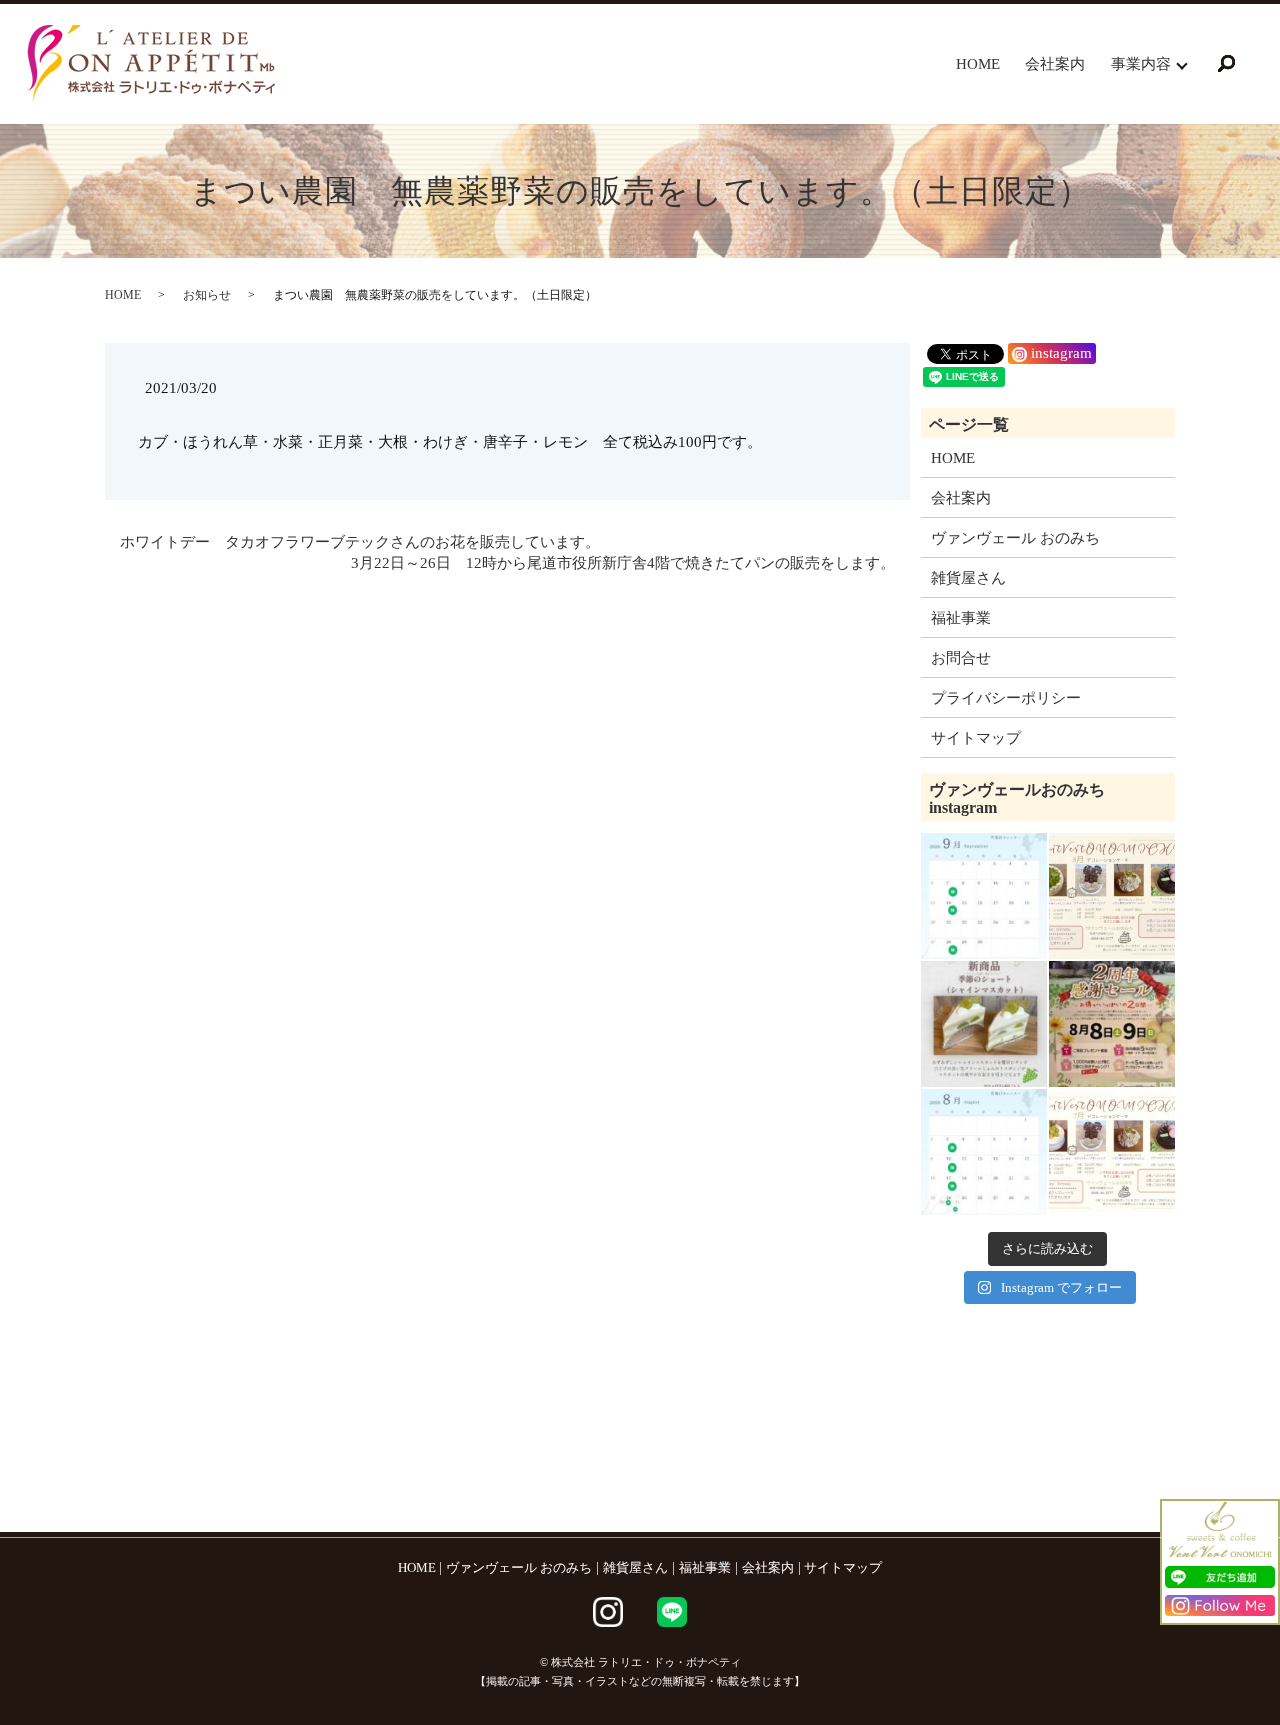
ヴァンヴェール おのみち (1015, 538)
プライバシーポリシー (1006, 698)
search (1227, 64)
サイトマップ (976, 738)
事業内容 (1141, 64)
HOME (978, 64)
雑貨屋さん (968, 578)
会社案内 (1055, 64)
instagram (1059, 353)
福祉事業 (961, 618)
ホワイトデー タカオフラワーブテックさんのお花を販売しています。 (360, 542)
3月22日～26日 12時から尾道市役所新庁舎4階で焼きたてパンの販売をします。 (623, 563)
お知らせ (207, 295)
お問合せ (961, 658)
